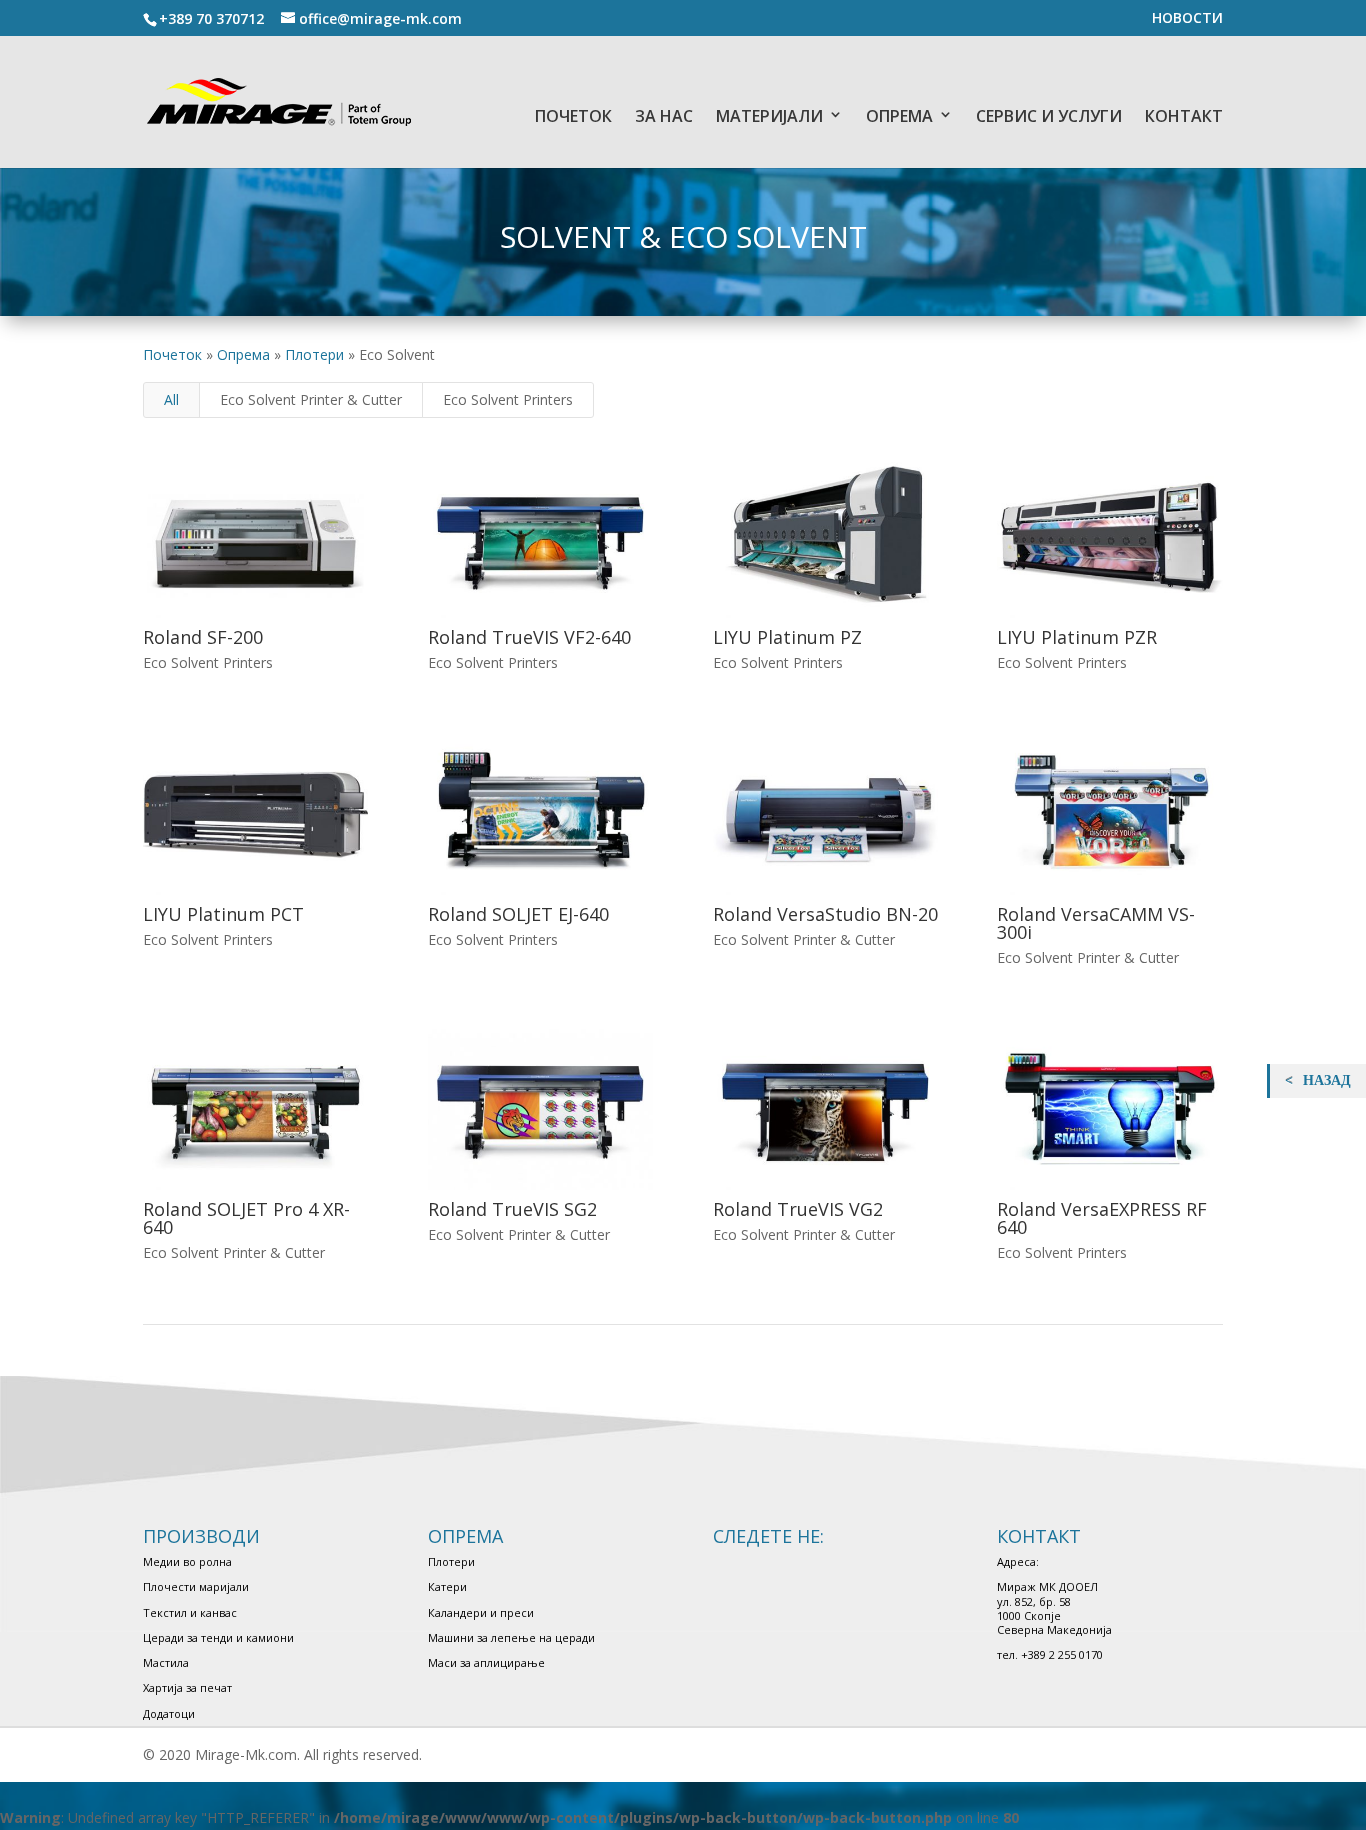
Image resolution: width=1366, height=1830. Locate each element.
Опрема (243, 354)
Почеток (172, 354)
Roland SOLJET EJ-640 (518, 914)
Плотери (314, 354)
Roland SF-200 (203, 637)
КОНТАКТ (1184, 116)
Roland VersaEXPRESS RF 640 (1102, 1218)
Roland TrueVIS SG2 (512, 1209)
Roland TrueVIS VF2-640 (529, 637)
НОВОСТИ (1187, 19)
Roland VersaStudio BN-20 (825, 914)
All (171, 399)
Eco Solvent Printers (508, 399)
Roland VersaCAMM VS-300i (1096, 923)
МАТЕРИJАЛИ (769, 116)
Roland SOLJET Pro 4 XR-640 (246, 1218)
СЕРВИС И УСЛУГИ (1049, 116)
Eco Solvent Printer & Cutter (311, 399)
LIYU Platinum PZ (787, 637)
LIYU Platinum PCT (223, 914)
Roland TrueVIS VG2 (798, 1209)
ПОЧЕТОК (573, 116)
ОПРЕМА (899, 116)
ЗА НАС (664, 116)
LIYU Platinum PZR (1077, 637)
